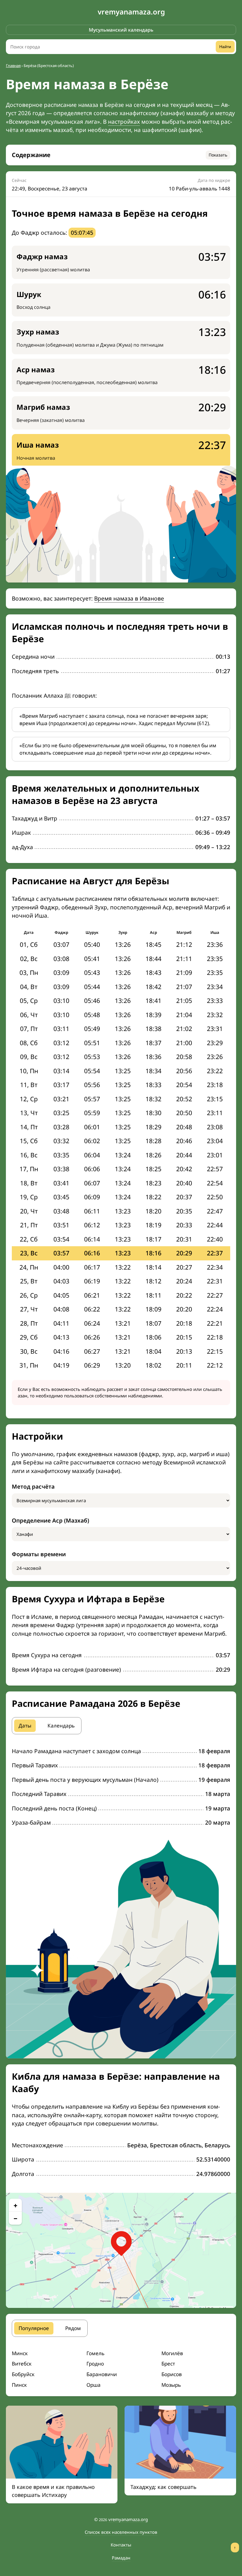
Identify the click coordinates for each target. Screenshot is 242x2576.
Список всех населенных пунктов (121, 2532)
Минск (20, 2353)
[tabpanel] (121, 1787)
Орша (94, 2385)
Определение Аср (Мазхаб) (50, 1521)
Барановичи (102, 2374)
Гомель (95, 2353)
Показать (218, 155)
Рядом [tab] (73, 2328)
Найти (225, 47)
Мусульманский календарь (121, 30)
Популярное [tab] (34, 2328)
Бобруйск (23, 2374)
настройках (124, 122)
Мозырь (171, 2385)
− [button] (15, 2218)
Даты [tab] (25, 1726)
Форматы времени (39, 1554)
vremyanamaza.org (131, 12)
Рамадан (121, 2558)
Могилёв (172, 2353)
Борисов (172, 2374)
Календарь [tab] (61, 1726)
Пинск (19, 2385)
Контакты (121, 2545)
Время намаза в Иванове (129, 598)
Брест (168, 2364)
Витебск (22, 2364)
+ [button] (15, 2205)
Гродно (95, 2364)
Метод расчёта (33, 1487)
